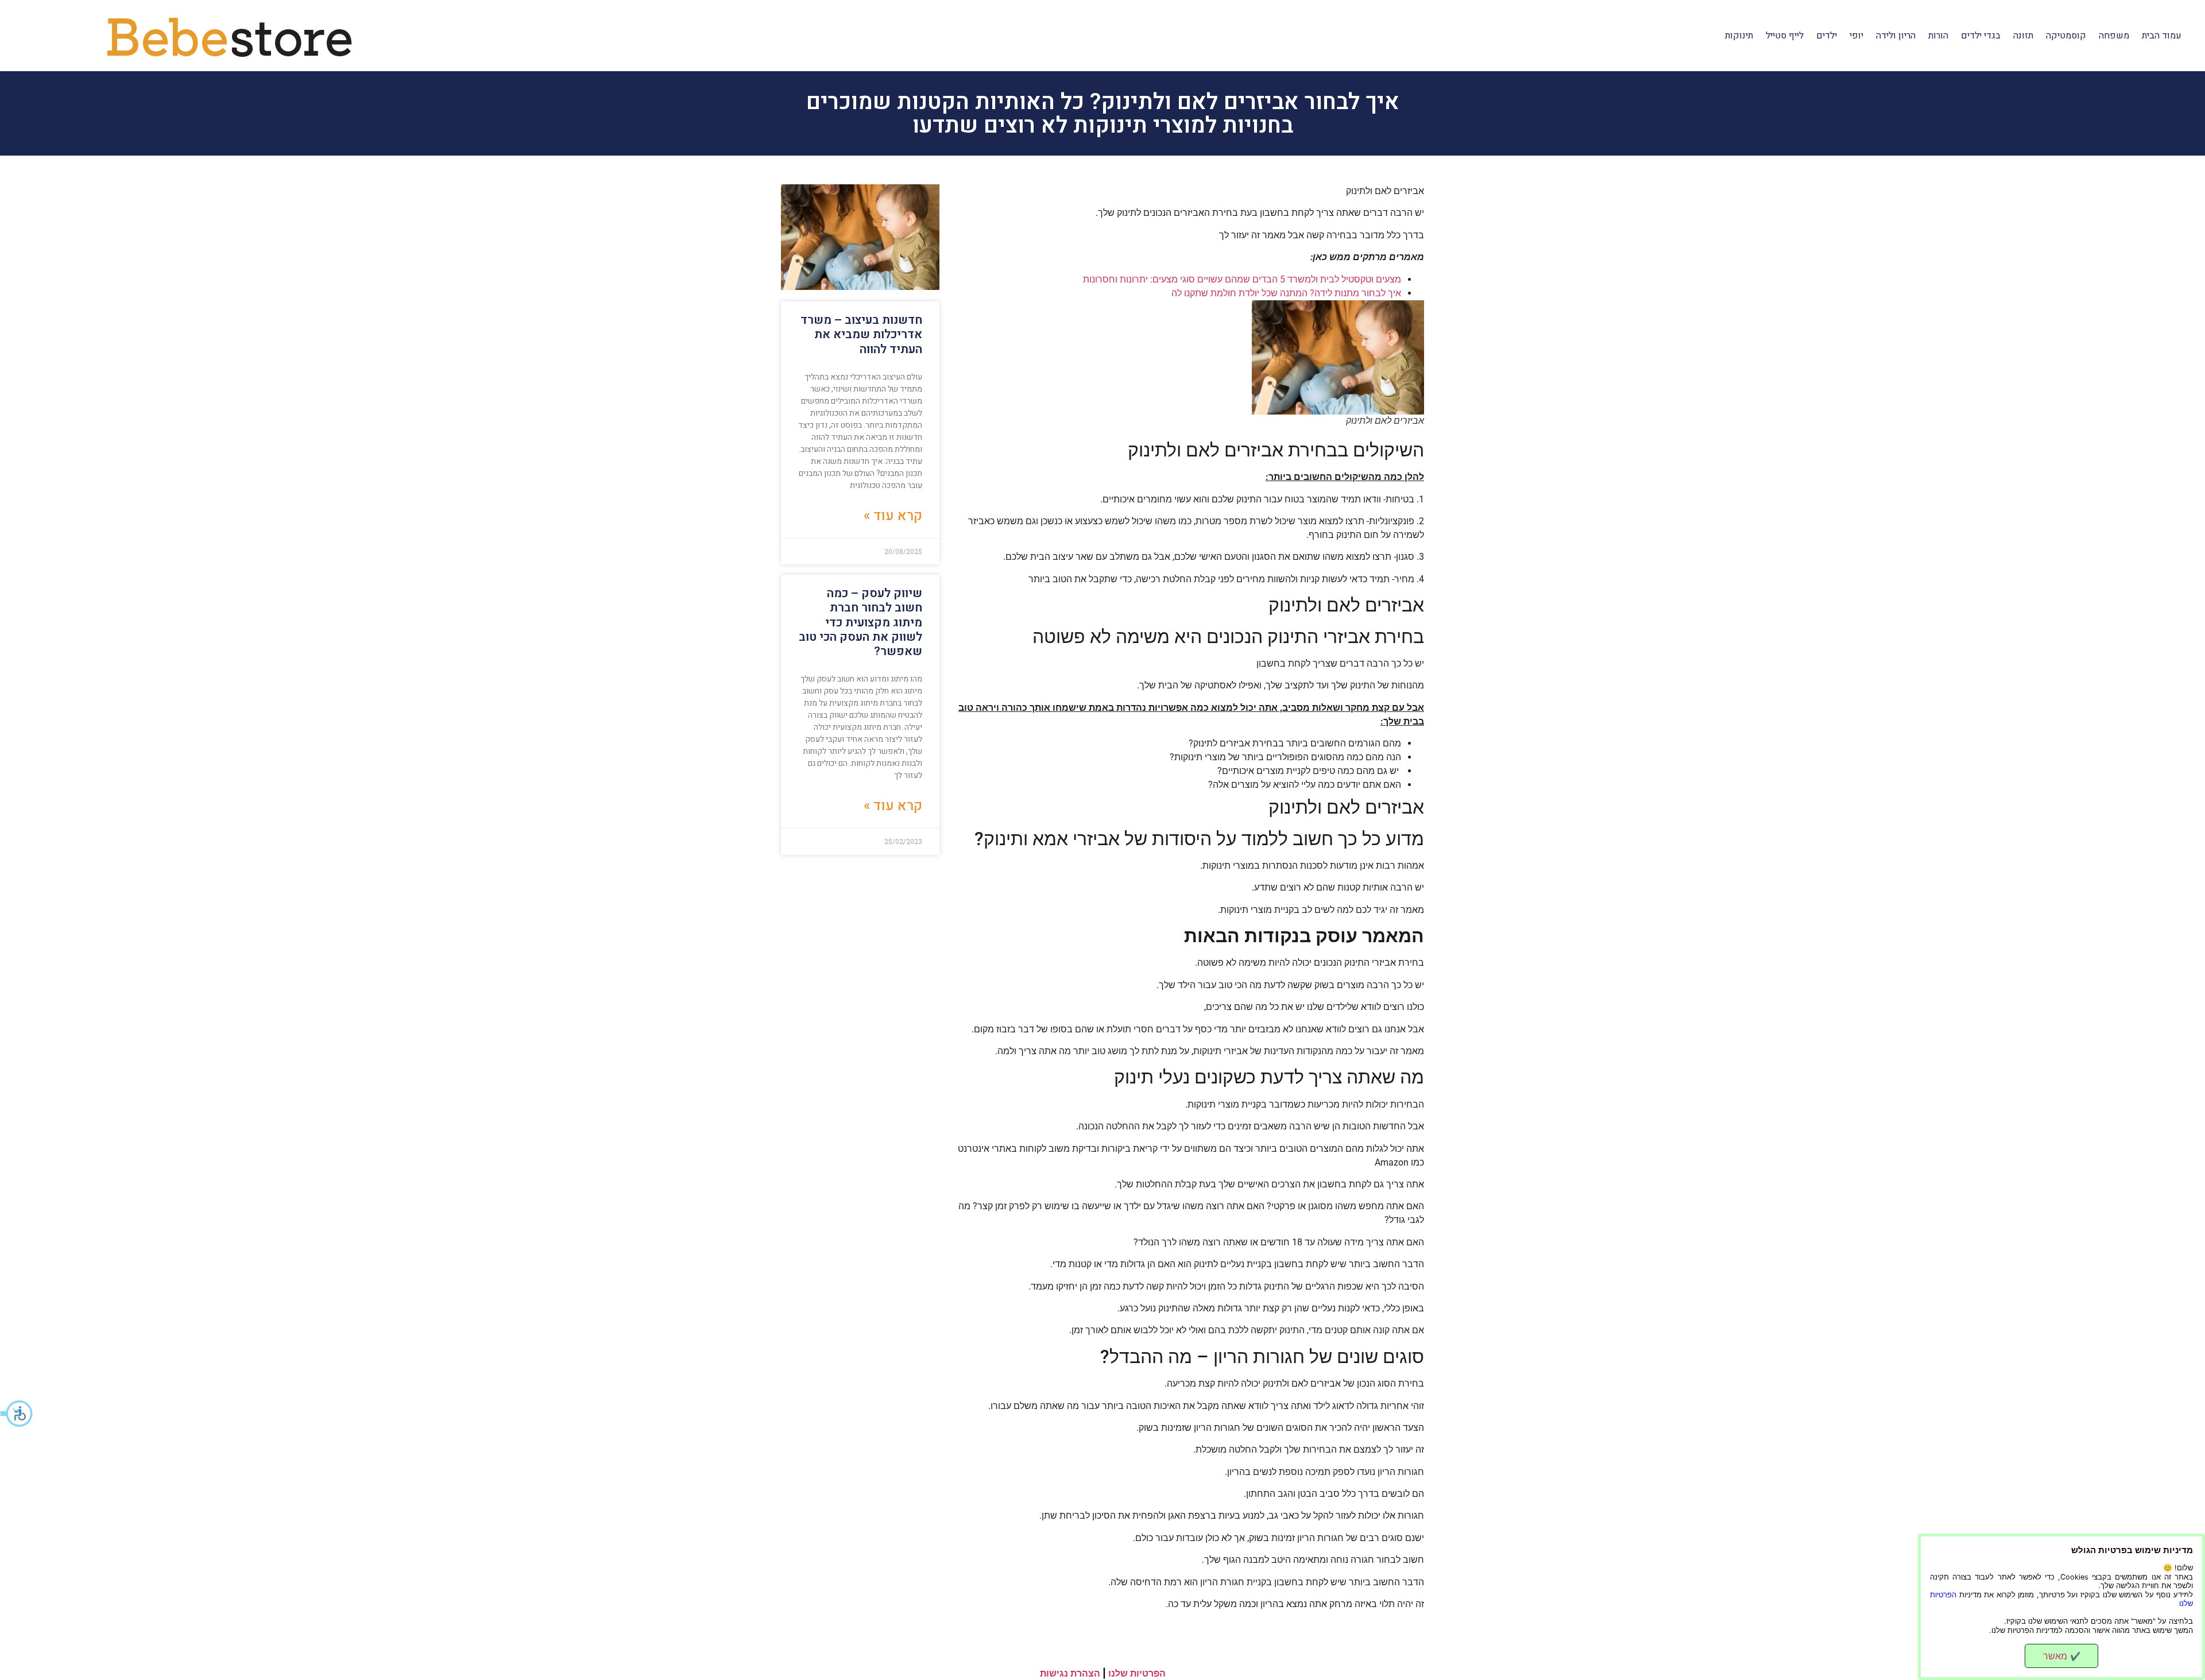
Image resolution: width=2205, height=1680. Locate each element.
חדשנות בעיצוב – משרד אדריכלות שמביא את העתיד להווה (861, 334)
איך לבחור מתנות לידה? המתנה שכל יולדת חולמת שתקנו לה (1286, 293)
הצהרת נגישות (1070, 1673)
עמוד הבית (2162, 36)
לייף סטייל (1785, 36)
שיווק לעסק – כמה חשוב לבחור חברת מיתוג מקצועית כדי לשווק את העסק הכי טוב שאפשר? (860, 622)
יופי (1856, 36)
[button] (17, 1414)
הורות (1938, 36)
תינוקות (1739, 36)
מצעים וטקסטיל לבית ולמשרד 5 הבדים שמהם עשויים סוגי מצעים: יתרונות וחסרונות (1242, 279)
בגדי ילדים (1981, 36)
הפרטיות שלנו (1137, 1673)
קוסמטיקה (2066, 36)
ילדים (1827, 36)
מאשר (2062, 1656)
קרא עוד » (893, 516)
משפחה (2114, 36)
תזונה (2023, 36)
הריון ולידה (1896, 36)
